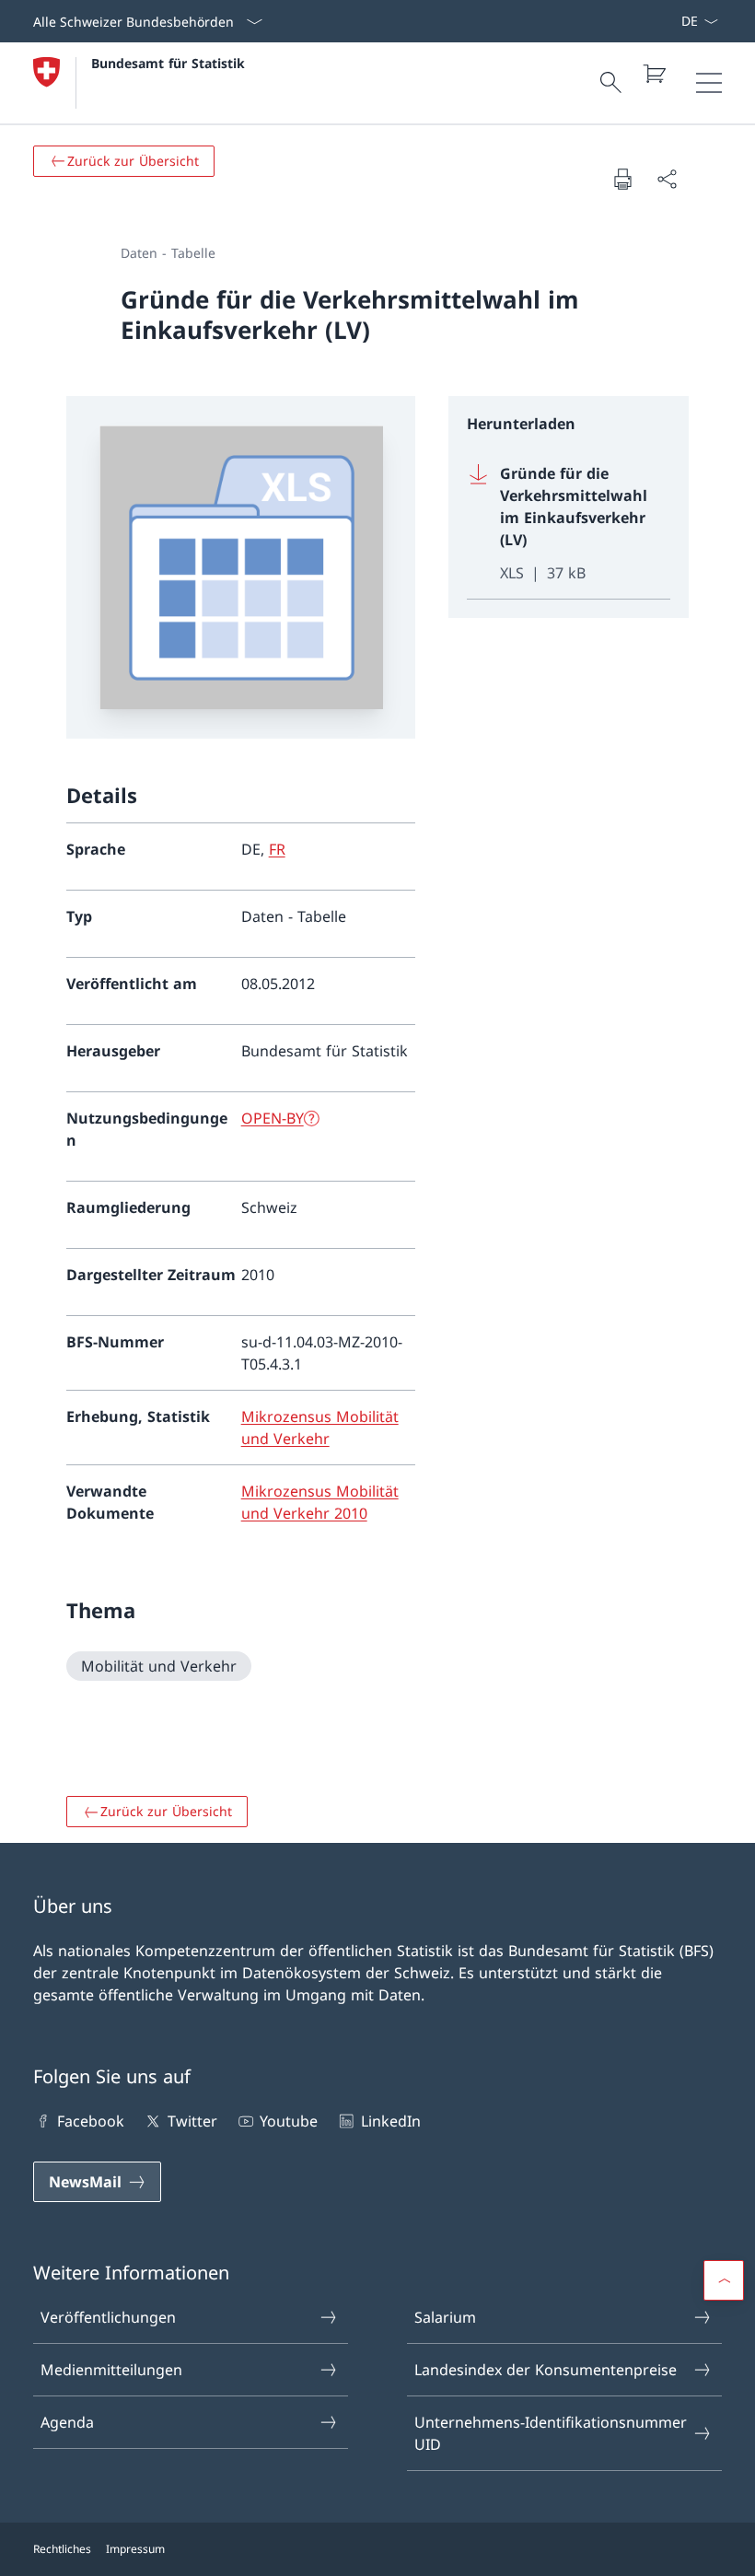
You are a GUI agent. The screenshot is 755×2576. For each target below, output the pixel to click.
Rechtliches (62, 2549)
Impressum (135, 2549)
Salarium (445, 2317)
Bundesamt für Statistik (168, 63)
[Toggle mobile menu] (709, 83)
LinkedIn (390, 2121)
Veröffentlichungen (108, 2317)
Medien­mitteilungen (111, 2370)
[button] (724, 2280)
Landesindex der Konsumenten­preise (546, 2370)
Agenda (67, 2422)
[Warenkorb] (654, 74)
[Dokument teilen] (667, 179)
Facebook (91, 2121)
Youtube (289, 2121)
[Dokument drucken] (622, 179)
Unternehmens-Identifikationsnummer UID (551, 2433)
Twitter (192, 2121)
